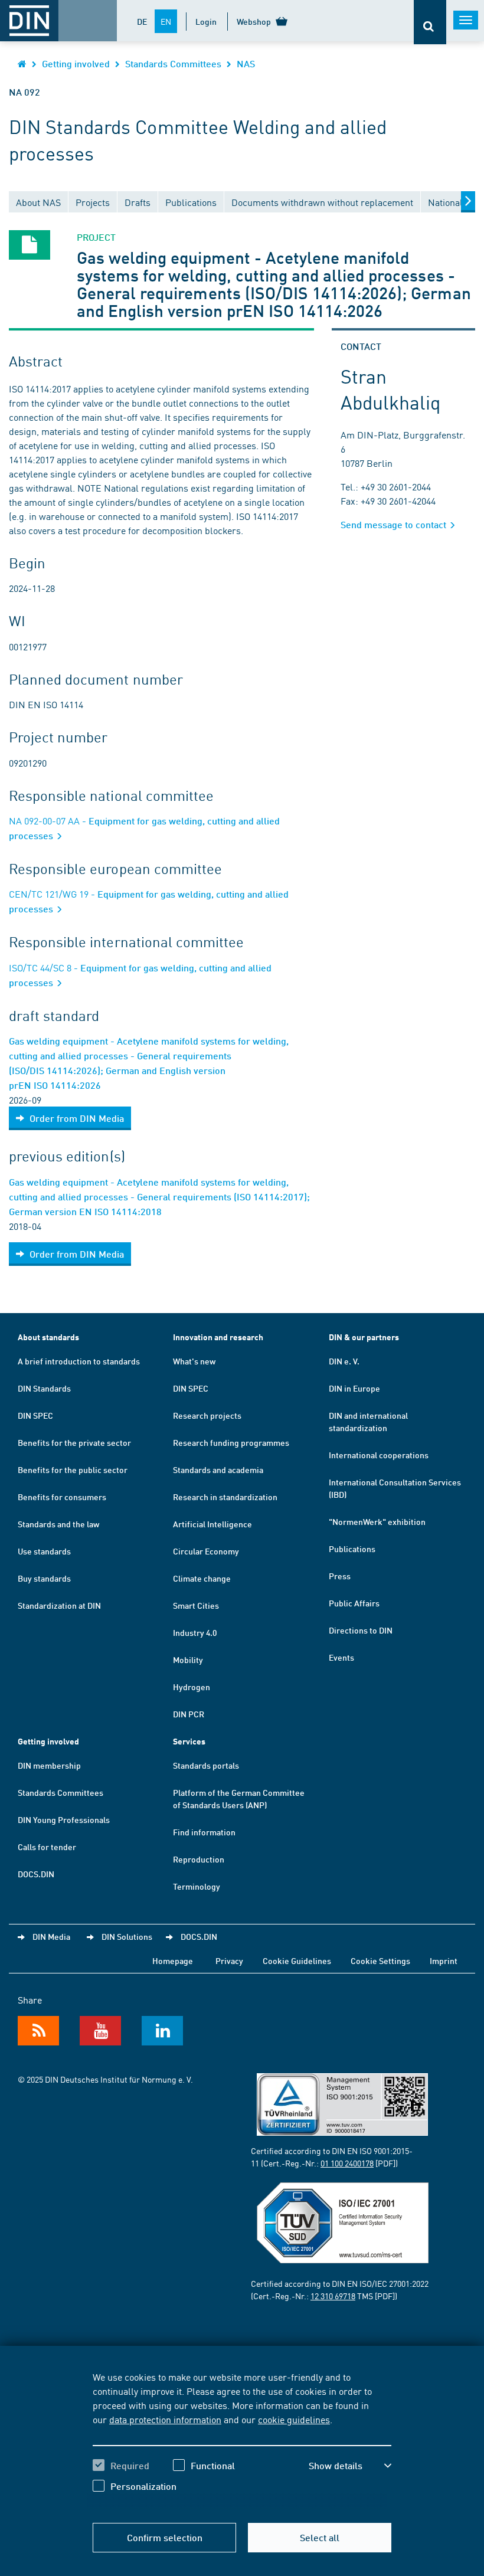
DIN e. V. (344, 1361)
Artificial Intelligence (212, 1524)
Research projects (207, 1415)
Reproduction (199, 1859)
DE (142, 21)
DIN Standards (44, 1388)
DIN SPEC (35, 1415)
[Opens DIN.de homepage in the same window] (22, 63)
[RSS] (38, 2031)
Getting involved (76, 63)
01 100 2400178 (347, 2163)
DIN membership (49, 1765)
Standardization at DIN (59, 1605)
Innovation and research (218, 1337)
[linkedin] (162, 2031)
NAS (246, 63)
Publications (352, 1549)
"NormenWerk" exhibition (377, 1521)
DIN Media (51, 1936)
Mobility (188, 1659)
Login (206, 21)
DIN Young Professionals (64, 1819)
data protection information (165, 2419)
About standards (48, 1337)
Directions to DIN (361, 1630)
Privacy (229, 1960)
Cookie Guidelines (297, 1960)
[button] (350, 2466)
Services (189, 1741)
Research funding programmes (231, 1442)
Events (341, 1657)
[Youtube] (100, 2031)
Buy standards (44, 1578)
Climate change (202, 1578)
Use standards (44, 1551)
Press (340, 1576)
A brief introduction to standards (79, 1361)
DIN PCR (189, 1714)
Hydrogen (192, 1687)
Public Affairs (354, 1603)
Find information (204, 1832)
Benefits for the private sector (74, 1442)
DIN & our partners (364, 1337)
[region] (242, 2440)
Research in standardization (225, 1497)
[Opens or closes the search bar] (430, 22)
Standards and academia (218, 1469)
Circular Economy (206, 1551)
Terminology (197, 1886)
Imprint (444, 1960)
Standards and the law (58, 1524)
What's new (194, 1361)
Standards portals (206, 1765)
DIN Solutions (127, 1936)
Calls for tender (47, 1847)
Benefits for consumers (62, 1497)
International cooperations (379, 1455)
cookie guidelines (294, 2419)
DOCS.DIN (36, 1874)
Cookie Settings (380, 1960)
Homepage (173, 1960)
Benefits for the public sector (73, 1469)
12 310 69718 (333, 2296)
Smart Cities (196, 1605)
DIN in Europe (354, 1388)
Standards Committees (173, 63)
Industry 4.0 (195, 1632)
